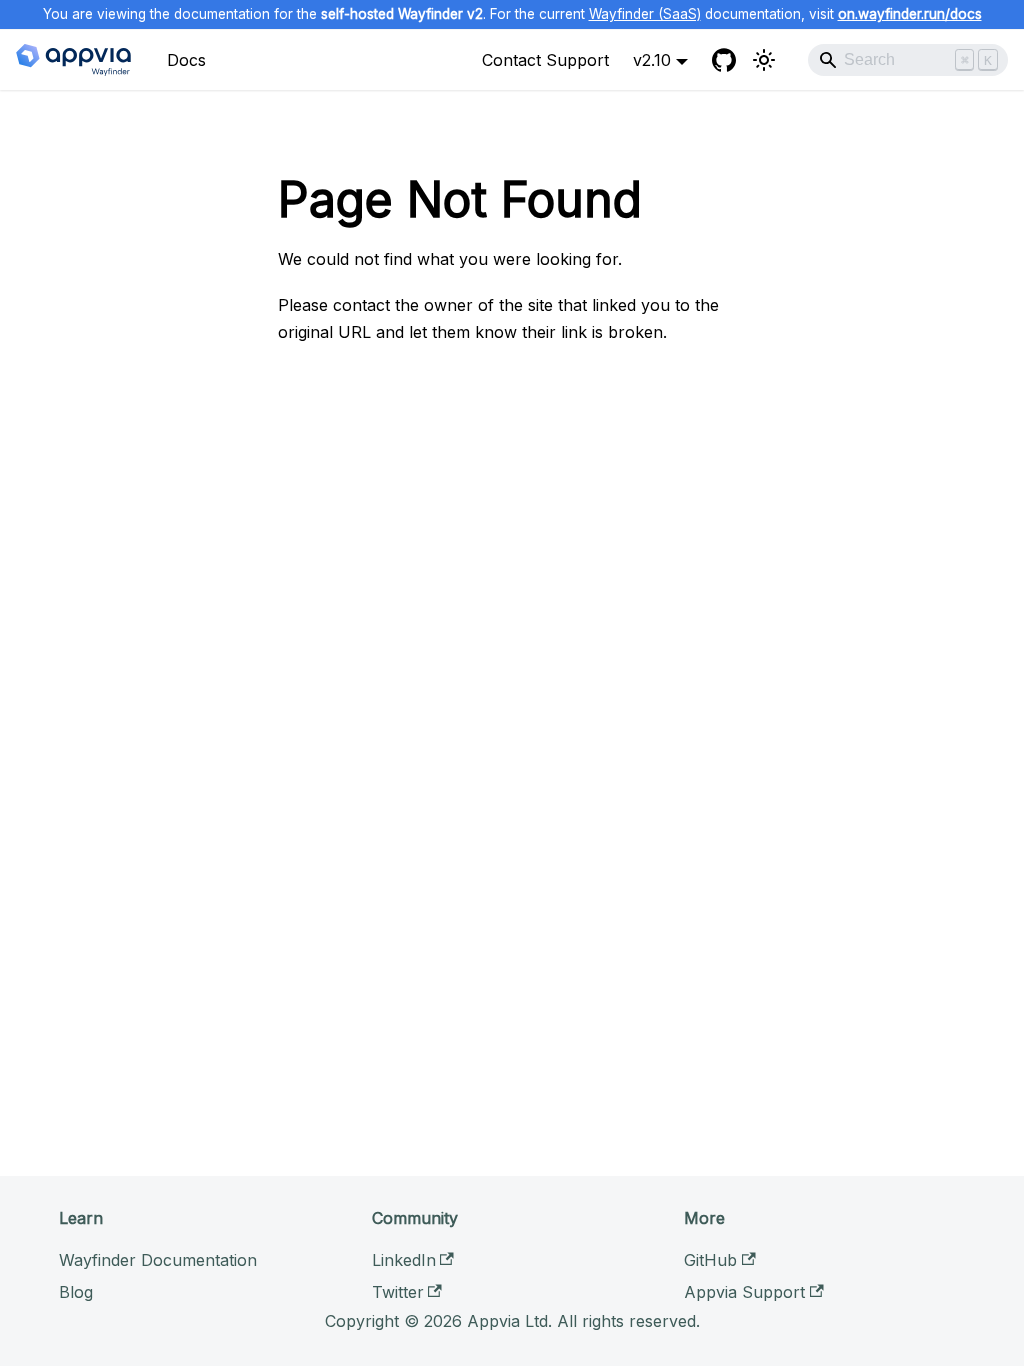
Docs (186, 60)
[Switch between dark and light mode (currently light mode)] (764, 60)
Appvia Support (744, 1292)
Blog (76, 1292)
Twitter (398, 1292)
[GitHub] (724, 60)
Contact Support (545, 60)
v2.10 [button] (652, 60)
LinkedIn (404, 1260)
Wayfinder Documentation (158, 1260)
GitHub (710, 1260)
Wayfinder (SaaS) (645, 14)
